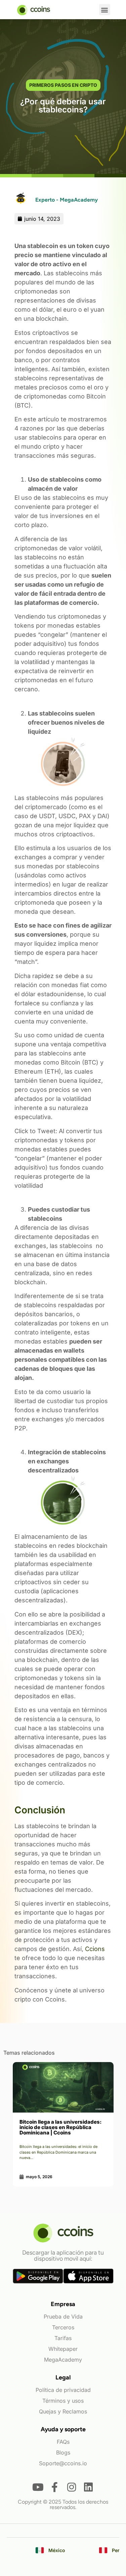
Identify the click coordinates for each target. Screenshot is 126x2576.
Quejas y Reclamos (63, 2411)
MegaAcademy (63, 2360)
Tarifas (63, 2338)
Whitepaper (63, 2349)
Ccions (95, 1949)
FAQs (63, 2442)
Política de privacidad (63, 2390)
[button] (105, 10)
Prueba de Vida (63, 2317)
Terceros (63, 2327)
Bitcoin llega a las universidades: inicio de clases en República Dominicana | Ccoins (60, 2127)
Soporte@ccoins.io (63, 2463)
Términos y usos (63, 2401)
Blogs (63, 2452)
